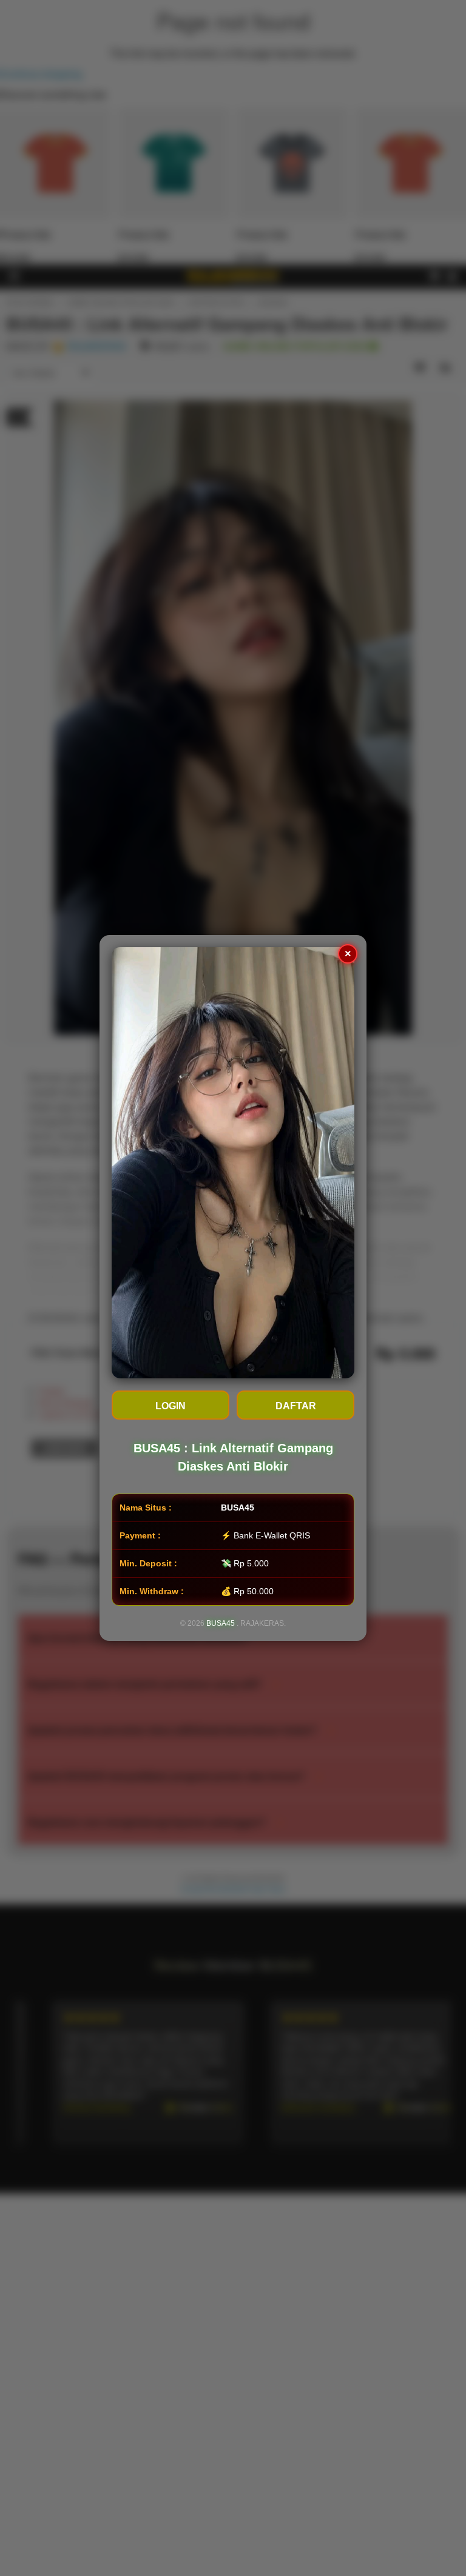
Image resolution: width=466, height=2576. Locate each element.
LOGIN (171, 1406)
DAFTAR (296, 1406)
